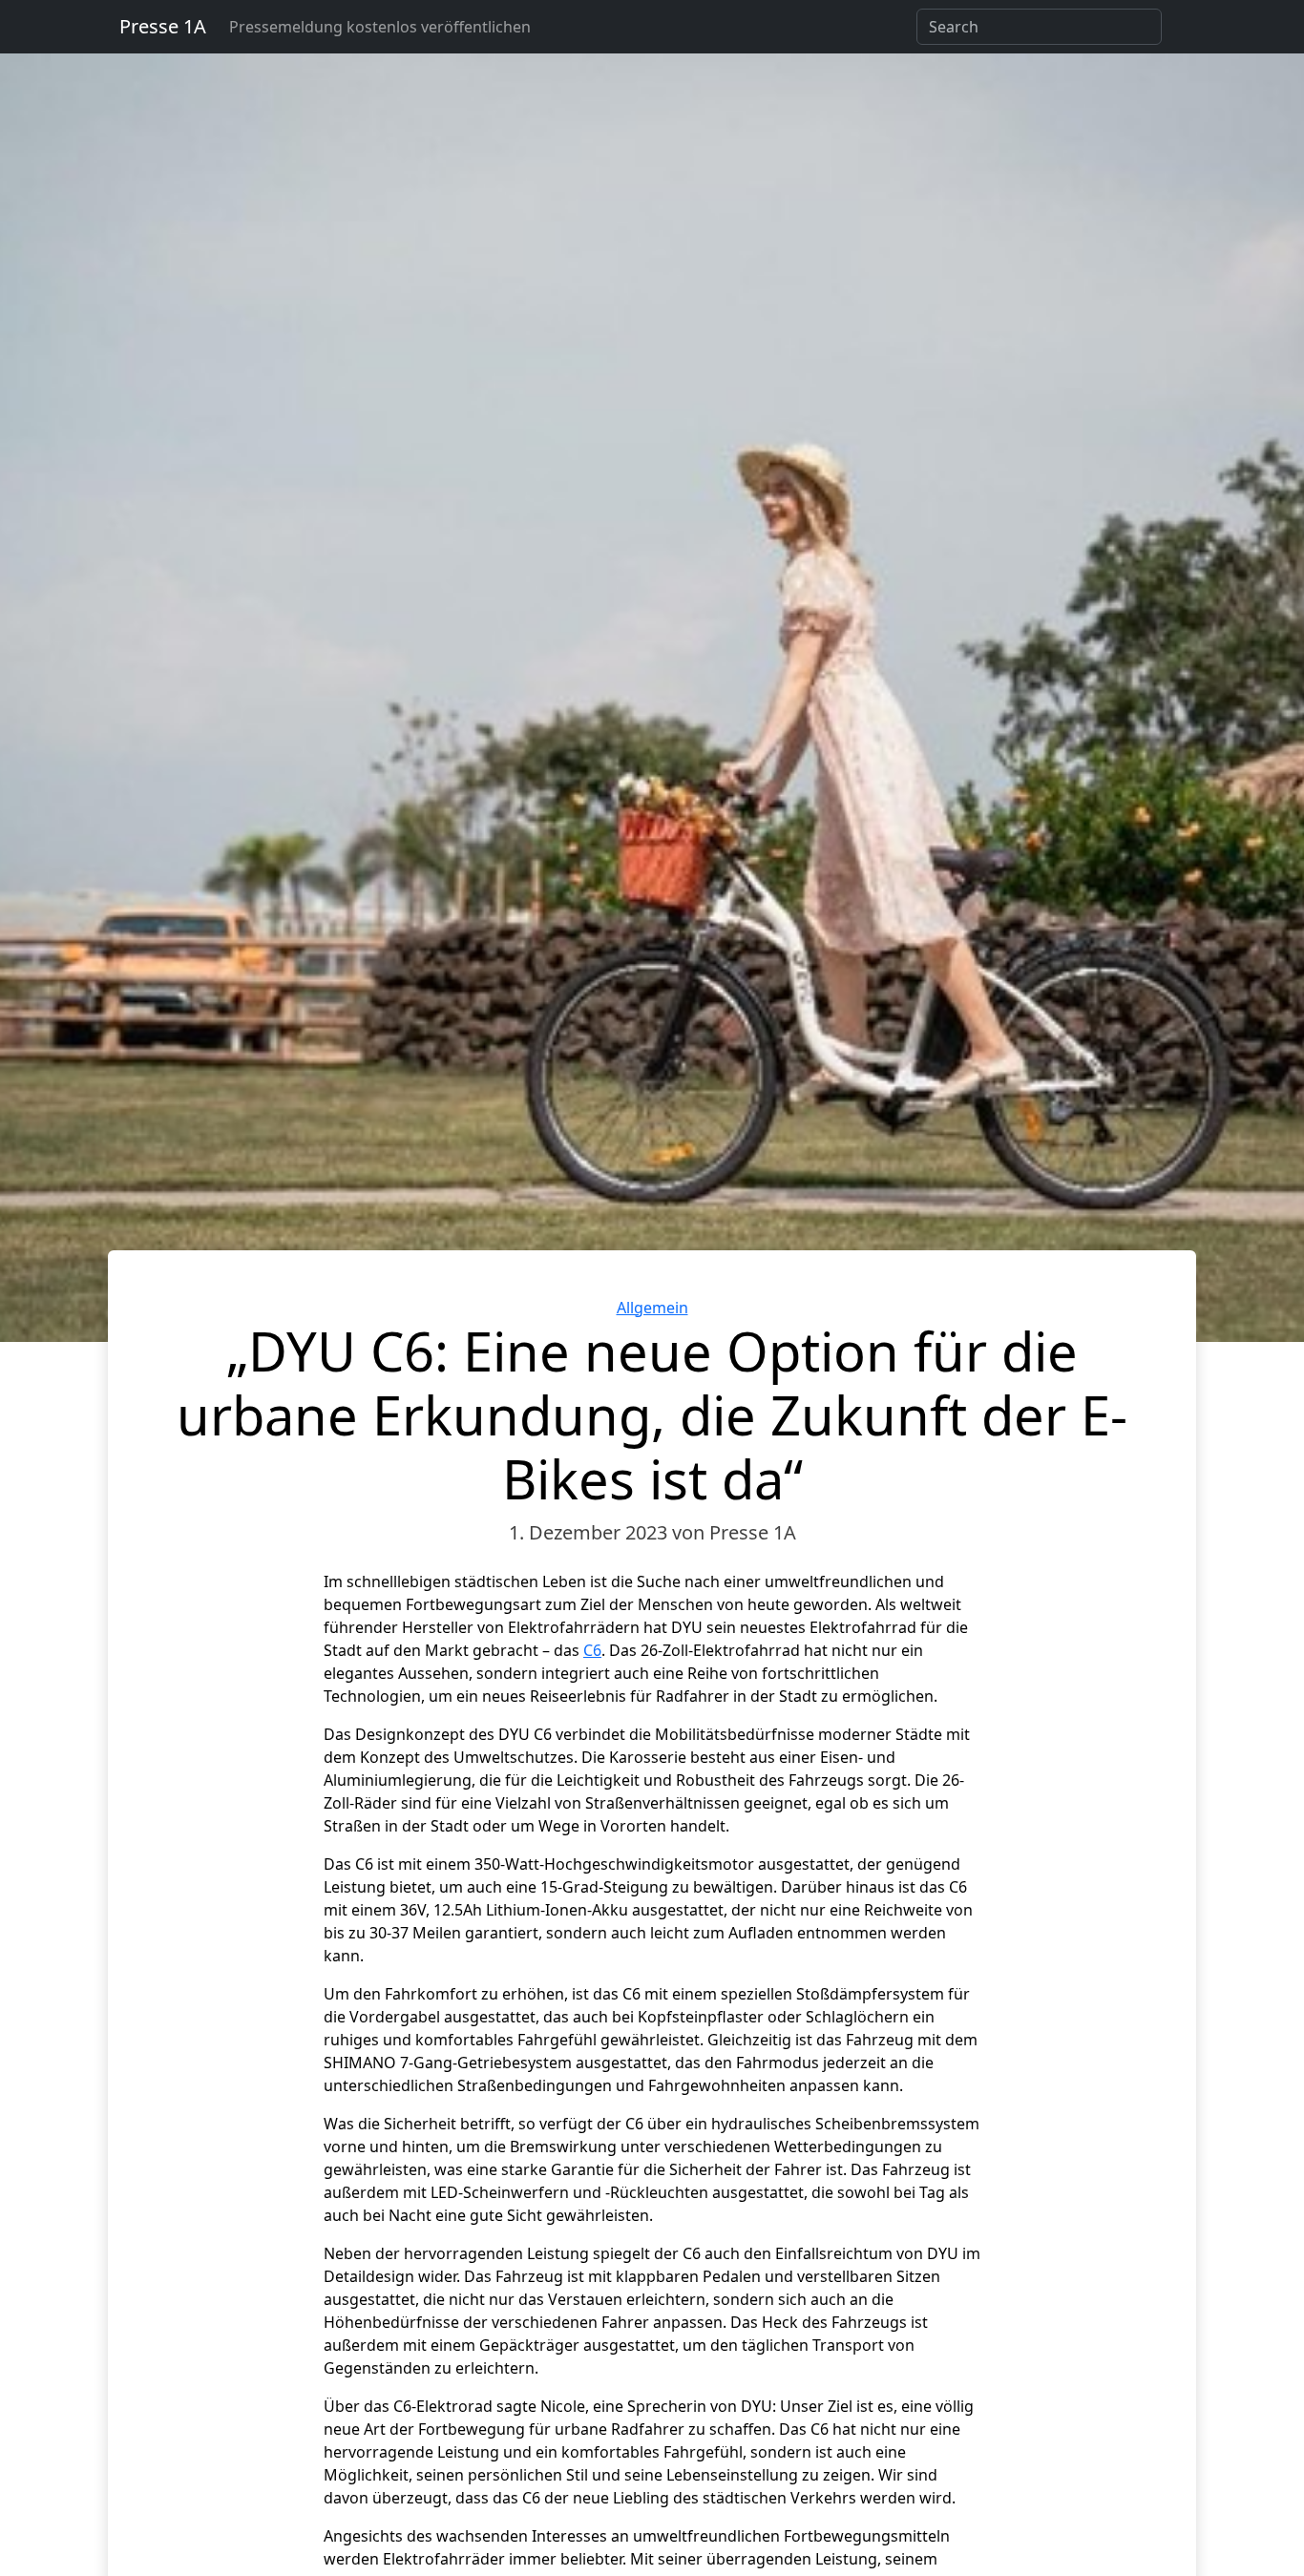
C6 (592, 1650)
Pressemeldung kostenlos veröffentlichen (380, 27)
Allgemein (652, 1308)
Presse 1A (163, 26)
